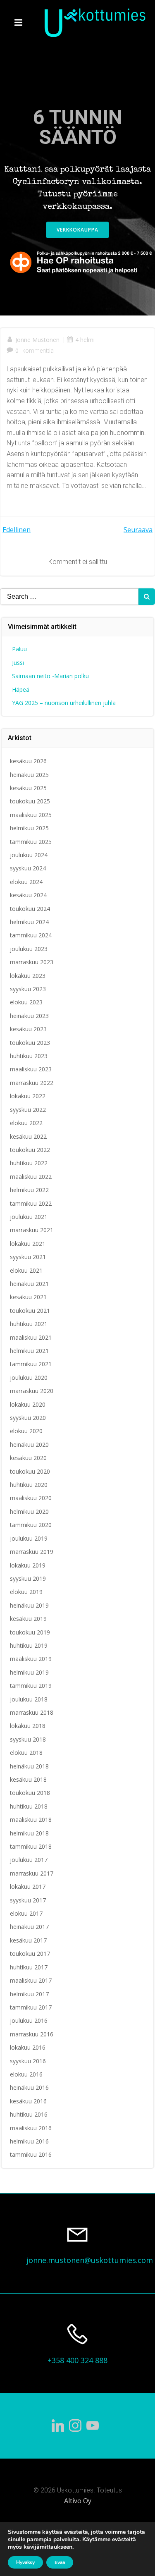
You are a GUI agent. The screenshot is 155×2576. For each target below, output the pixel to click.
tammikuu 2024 (31, 935)
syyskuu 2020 (28, 1418)
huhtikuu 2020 (29, 1485)
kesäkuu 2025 (28, 788)
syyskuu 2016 (28, 2061)
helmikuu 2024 (29, 922)
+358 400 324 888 (77, 2360)
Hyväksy (25, 2562)
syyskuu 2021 (28, 1257)
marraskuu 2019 (32, 1552)
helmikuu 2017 (29, 1994)
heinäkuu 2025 (29, 775)
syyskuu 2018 (28, 1739)
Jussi (18, 663)
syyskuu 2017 (28, 1900)
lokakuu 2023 (28, 976)
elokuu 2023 (26, 1002)
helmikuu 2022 (29, 1190)
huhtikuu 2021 (29, 1324)
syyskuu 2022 (28, 1110)
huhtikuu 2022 (29, 1163)
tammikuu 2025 (31, 842)
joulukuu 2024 (29, 855)
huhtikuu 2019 (29, 1645)
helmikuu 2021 (29, 1351)
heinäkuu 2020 (29, 1445)
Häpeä (21, 689)
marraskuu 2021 (32, 1230)
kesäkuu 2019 (28, 1619)
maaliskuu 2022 (31, 1177)
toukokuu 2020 (30, 1471)
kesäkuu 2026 (28, 761)
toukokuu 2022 (30, 1150)
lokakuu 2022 (28, 1096)
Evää (60, 2562)
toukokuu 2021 (30, 1311)
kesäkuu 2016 (28, 2101)
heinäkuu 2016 (29, 2087)
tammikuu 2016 (31, 2154)
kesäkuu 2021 (28, 1297)
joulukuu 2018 (29, 1699)
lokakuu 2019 (28, 1565)
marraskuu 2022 (32, 1083)
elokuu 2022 (26, 1123)
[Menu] (19, 23)
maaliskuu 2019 (31, 1659)
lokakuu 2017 (28, 1887)
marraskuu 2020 (32, 1391)
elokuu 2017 (26, 1913)
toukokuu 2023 (30, 1043)
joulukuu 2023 (29, 949)
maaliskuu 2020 (31, 1498)
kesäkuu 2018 (28, 1779)
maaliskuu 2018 (31, 1820)
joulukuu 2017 (29, 1860)
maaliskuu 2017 (31, 1980)
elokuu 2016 (26, 2074)
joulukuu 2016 (29, 2020)
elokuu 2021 (26, 1270)
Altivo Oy (78, 2501)
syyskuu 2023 (28, 989)
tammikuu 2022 (31, 1203)
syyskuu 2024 (28, 868)
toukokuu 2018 (30, 1793)
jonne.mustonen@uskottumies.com (90, 2260)
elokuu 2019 (26, 1592)
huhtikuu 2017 (29, 1967)
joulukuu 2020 (29, 1378)
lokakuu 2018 (28, 1726)
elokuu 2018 (26, 1753)
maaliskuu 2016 (31, 2128)
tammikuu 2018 (31, 1846)
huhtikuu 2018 (29, 1806)
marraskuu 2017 (32, 1873)
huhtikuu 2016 (29, 2114)
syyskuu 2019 (28, 1578)
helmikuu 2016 (29, 2141)
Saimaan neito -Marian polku (50, 676)
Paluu (19, 649)
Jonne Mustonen (37, 340)
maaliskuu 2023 (31, 1069)
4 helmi (85, 340)
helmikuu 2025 (29, 828)
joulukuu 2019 (29, 1538)
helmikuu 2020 (29, 1511)
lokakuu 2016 (28, 2047)
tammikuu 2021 (31, 1364)
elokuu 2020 (26, 1431)
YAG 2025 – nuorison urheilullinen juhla (64, 703)
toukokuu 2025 (30, 801)
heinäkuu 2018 (29, 1766)
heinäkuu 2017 (29, 1927)
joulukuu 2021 (29, 1217)
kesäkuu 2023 (28, 1029)
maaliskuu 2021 (31, 1337)
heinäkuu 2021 (29, 1284)
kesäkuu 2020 (28, 1458)
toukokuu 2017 (30, 1954)
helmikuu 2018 (29, 1833)
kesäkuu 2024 (28, 895)
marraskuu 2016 (32, 2034)
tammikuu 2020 (31, 1525)
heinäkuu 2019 (29, 1605)
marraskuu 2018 (32, 1712)
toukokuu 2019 (30, 1632)
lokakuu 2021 (28, 1244)
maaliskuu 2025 (31, 815)
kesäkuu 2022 (28, 1136)
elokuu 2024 (26, 882)
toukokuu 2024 (30, 909)
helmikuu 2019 (29, 1672)
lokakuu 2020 (28, 1404)
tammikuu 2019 (31, 1686)
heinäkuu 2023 (29, 1016)
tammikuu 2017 (31, 2007)
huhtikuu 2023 (29, 1056)
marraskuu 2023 (32, 962)
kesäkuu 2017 (28, 1940)
